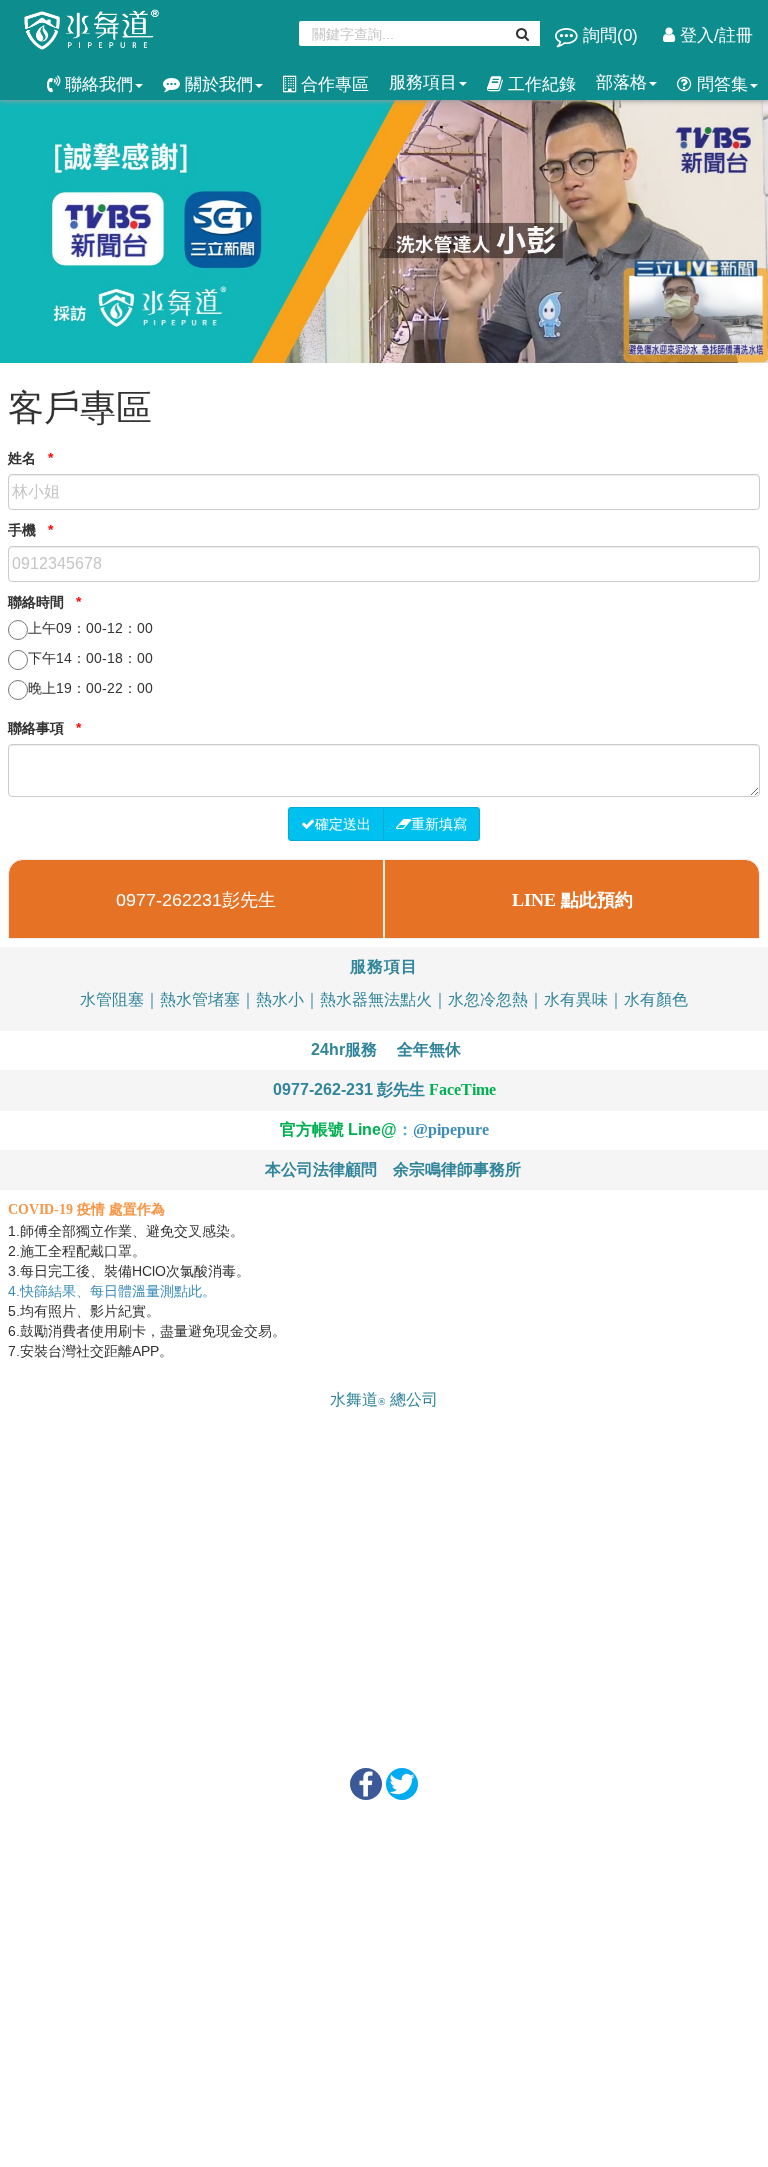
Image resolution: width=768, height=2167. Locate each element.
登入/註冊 (714, 35)
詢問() (610, 35)
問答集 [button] (720, 84)
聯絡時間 (44, 602)
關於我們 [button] (216, 84)
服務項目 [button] (423, 82)
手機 (30, 530)
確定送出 (343, 824)
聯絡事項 (44, 728)
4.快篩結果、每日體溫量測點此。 (114, 1291)
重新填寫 (439, 824)
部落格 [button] (621, 82)
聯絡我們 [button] (96, 84)
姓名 (30, 458)
